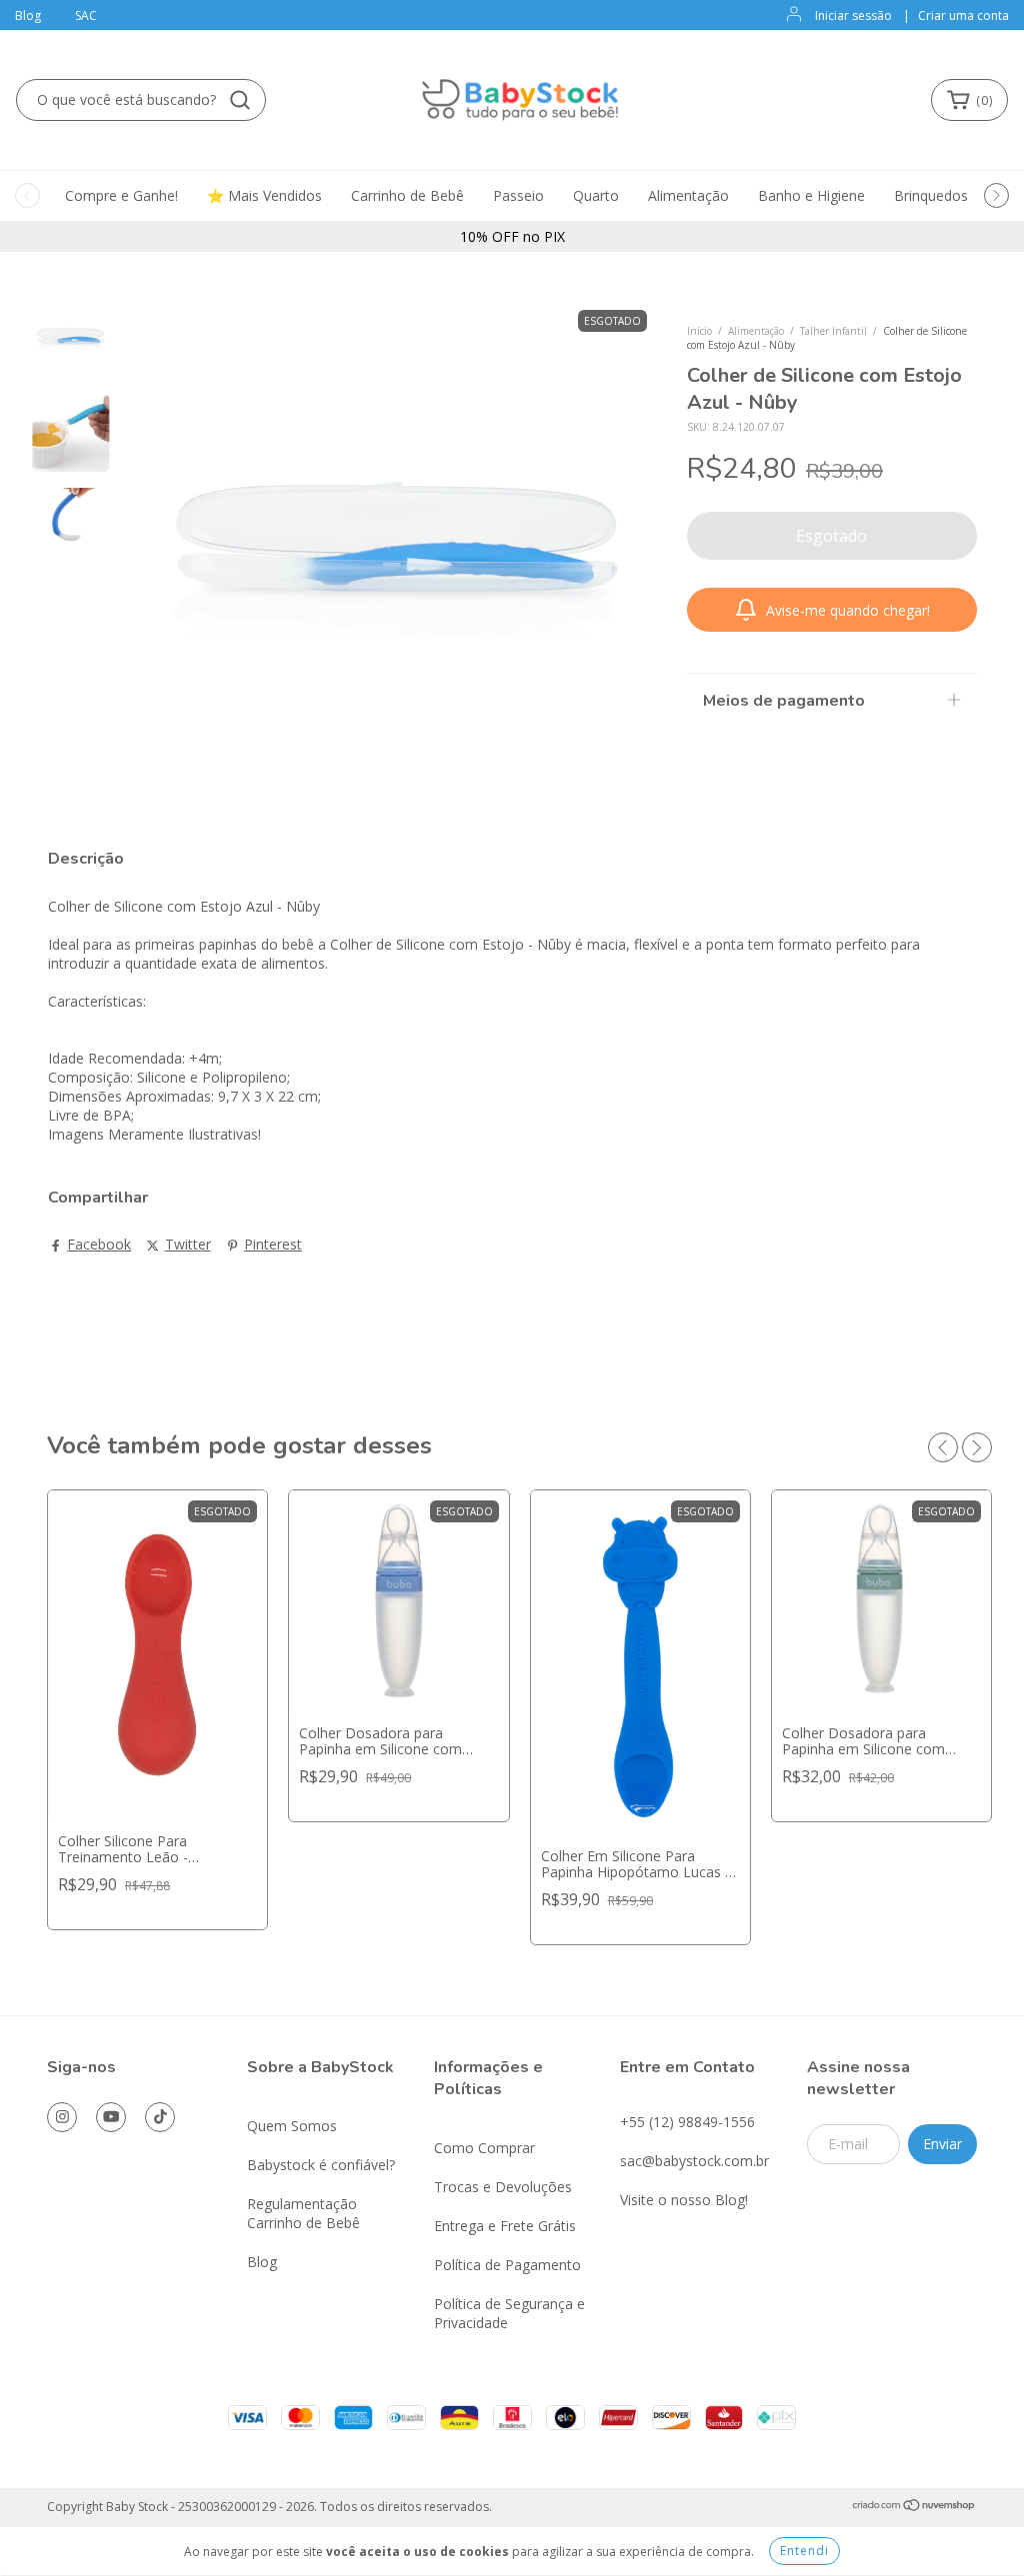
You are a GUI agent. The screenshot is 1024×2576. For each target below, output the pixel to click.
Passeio (518, 195)
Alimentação (688, 195)
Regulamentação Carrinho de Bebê (303, 2213)
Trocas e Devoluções (503, 2187)
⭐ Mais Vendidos (264, 195)
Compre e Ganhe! (121, 195)
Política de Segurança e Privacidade (509, 2313)
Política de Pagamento (507, 2265)
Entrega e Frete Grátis (505, 2226)
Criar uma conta (963, 15)
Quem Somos (292, 2126)
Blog (28, 15)
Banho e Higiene (811, 195)
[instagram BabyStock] (62, 2117)
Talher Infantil (833, 331)
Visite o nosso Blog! (684, 2200)
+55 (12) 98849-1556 (687, 2122)
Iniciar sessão (853, 15)
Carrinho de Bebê (407, 195)
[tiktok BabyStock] (160, 2117)
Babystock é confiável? (321, 2165)
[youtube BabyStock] (111, 2117)
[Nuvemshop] (914, 2508)
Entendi (804, 2551)
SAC (86, 15)
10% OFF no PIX (512, 236)
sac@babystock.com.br (694, 2161)
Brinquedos (931, 195)
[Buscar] (240, 100)
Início (699, 331)
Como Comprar (484, 2148)
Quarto (596, 195)
